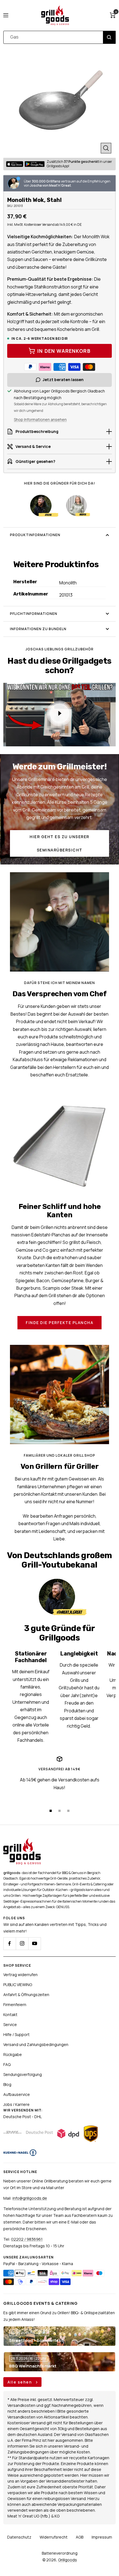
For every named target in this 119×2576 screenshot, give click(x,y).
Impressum (102, 2537)
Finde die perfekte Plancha (59, 1323)
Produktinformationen (35, 535)
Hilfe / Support (16, 2034)
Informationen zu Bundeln (38, 629)
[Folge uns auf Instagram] (22, 1944)
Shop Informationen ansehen (40, 419)
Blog (7, 2084)
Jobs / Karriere (16, 2104)
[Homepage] (22, 1841)
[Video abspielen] (59, 713)
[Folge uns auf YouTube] (34, 1944)
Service (10, 2024)
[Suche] (109, 37)
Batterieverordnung (60, 2553)
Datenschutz (19, 2537)
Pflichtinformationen (34, 614)
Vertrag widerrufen (20, 1975)
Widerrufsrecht (54, 2537)
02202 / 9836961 (27, 2239)
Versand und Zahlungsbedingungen (36, 2044)
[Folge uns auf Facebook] (10, 1944)
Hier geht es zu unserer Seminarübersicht (59, 843)
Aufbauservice (17, 2094)
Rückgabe (13, 2054)
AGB (80, 2537)
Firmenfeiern (15, 2005)
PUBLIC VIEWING (18, 1985)
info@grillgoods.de (30, 2198)
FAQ (7, 2064)
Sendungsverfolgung (23, 2074)
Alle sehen (20, 2382)
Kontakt (10, 2015)
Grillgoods (68, 2560)
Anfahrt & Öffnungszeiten (26, 1995)
